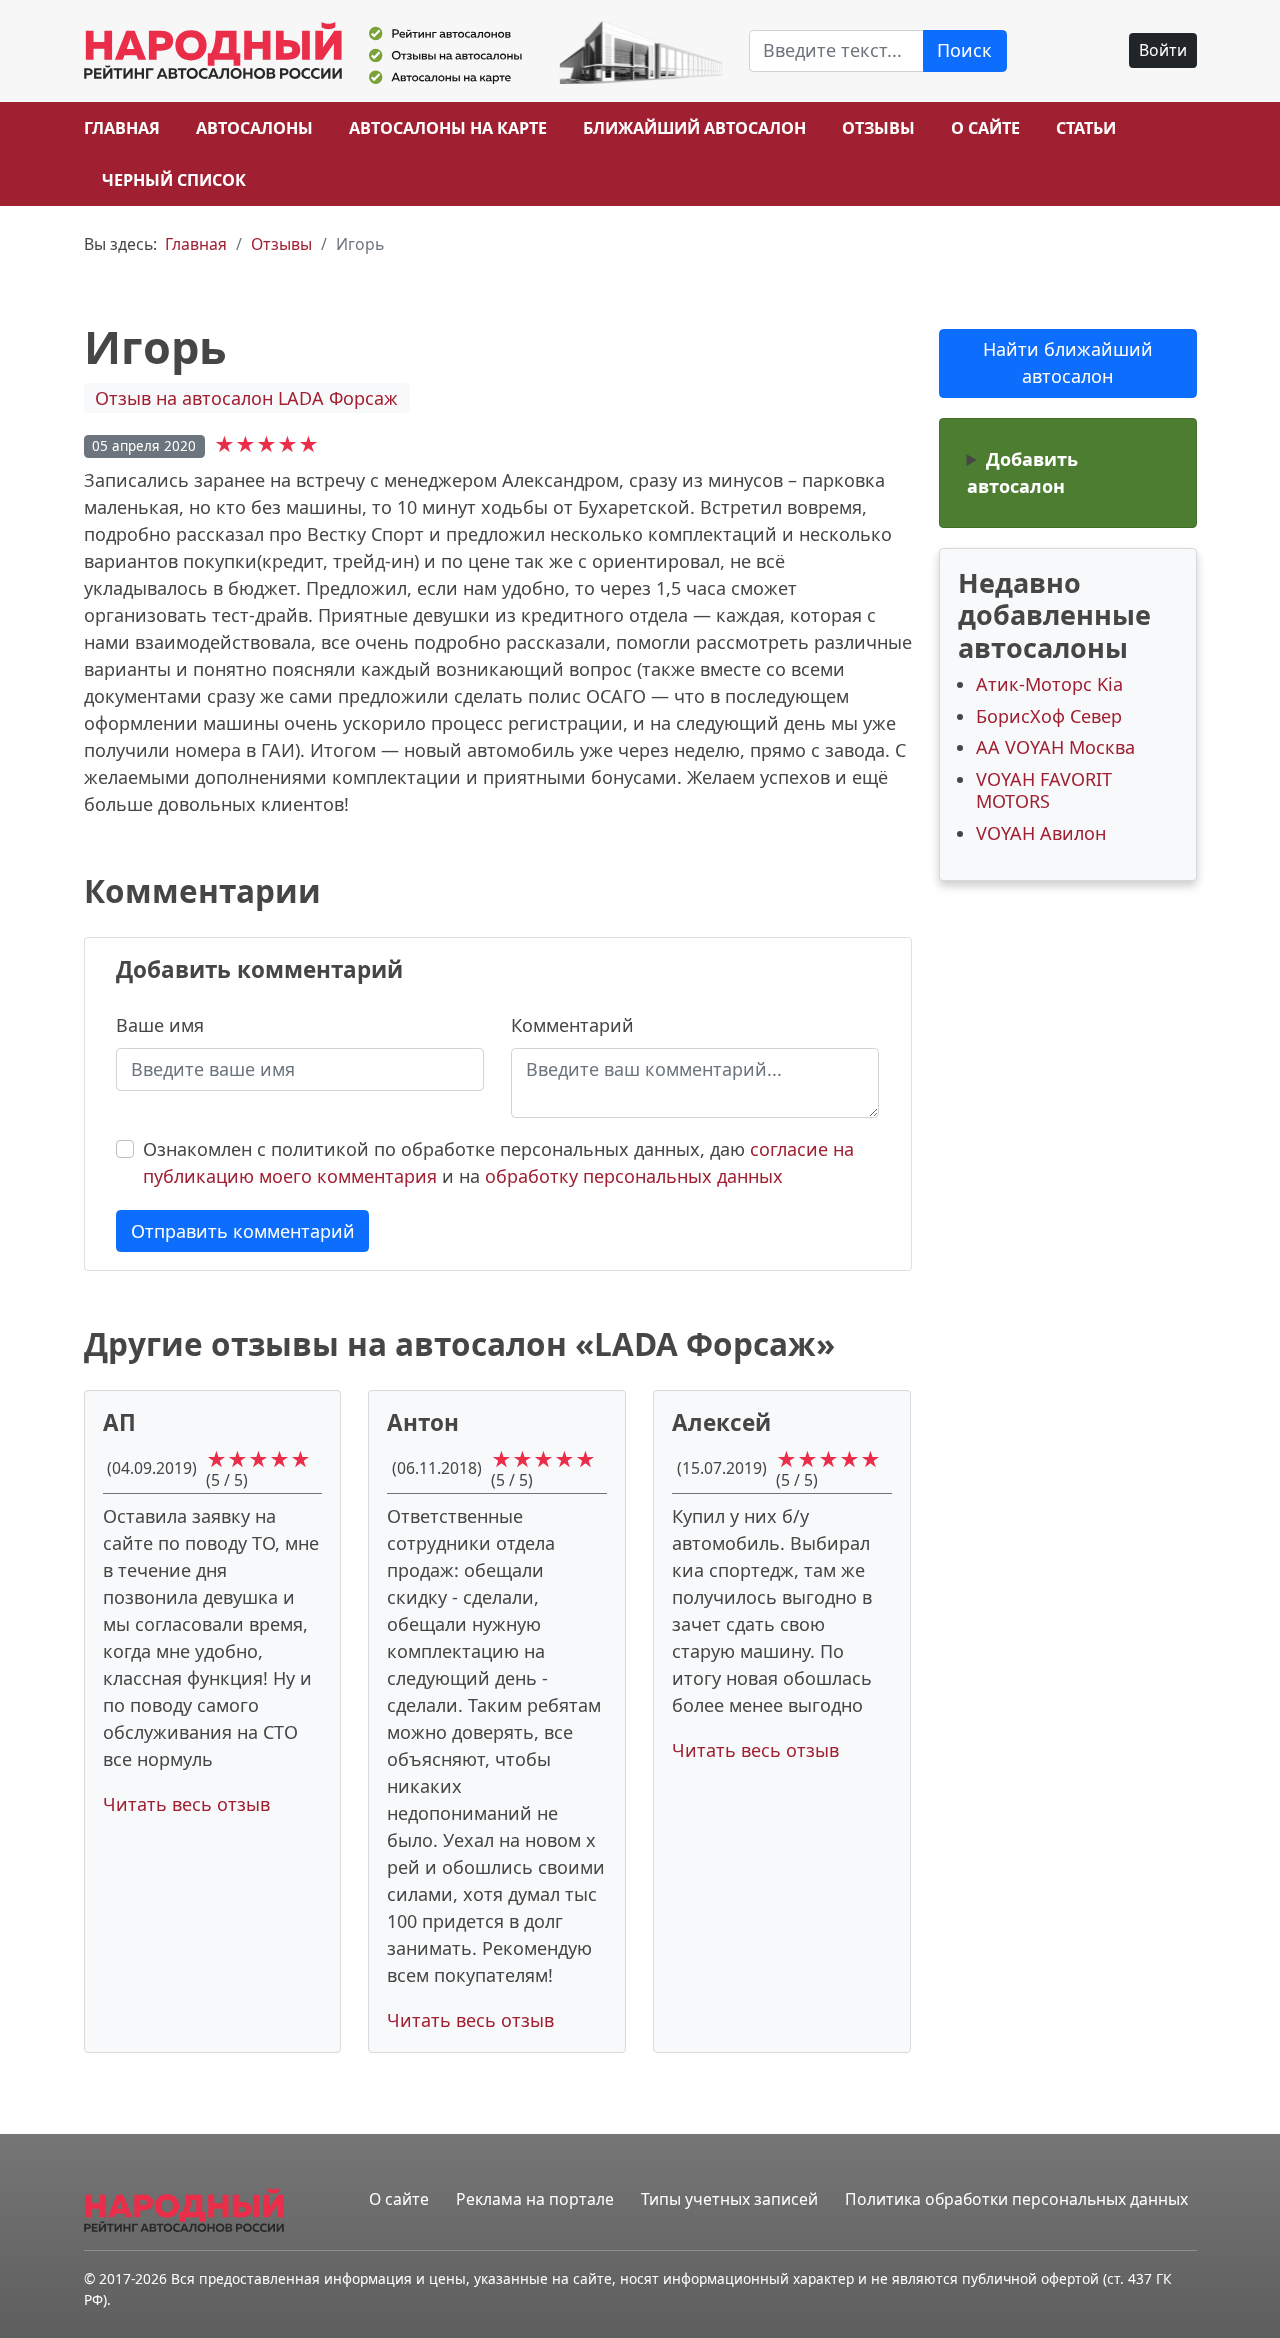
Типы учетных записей (729, 2199)
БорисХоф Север (1049, 716)
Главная (122, 128)
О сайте (985, 128)
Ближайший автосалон (694, 128)
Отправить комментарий (243, 1231)
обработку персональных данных (634, 1176)
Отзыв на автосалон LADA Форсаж (246, 398)
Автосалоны (254, 128)
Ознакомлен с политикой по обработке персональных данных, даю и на (498, 1162)
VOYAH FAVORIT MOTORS (1044, 790)
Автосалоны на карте (448, 128)
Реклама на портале (535, 2199)
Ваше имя (160, 1025)
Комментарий (572, 1025)
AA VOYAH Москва (1055, 747)
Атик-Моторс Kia (1049, 684)
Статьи (1086, 128)
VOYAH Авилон (1041, 833)
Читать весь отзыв (186, 1804)
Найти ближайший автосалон (1068, 362)
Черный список (174, 180)
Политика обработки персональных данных (1016, 2199)
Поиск (964, 50)
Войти (1163, 50)
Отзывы (878, 128)
